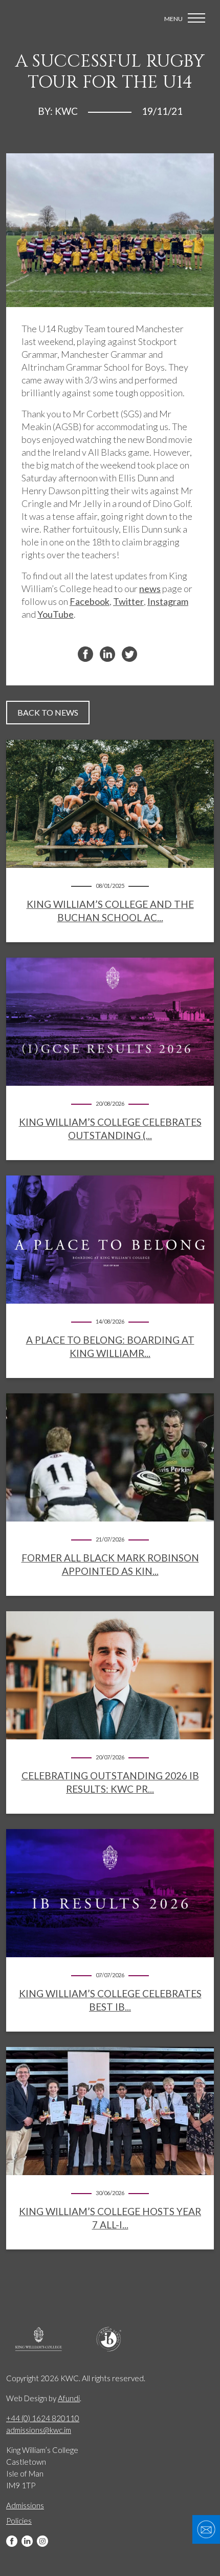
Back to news (48, 712)
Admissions (25, 2505)
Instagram (42, 2541)
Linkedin (27, 2541)
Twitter (128, 601)
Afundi (69, 2398)
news (150, 589)
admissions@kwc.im (39, 2430)
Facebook (12, 2541)
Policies (19, 2521)
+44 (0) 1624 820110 (43, 2418)
